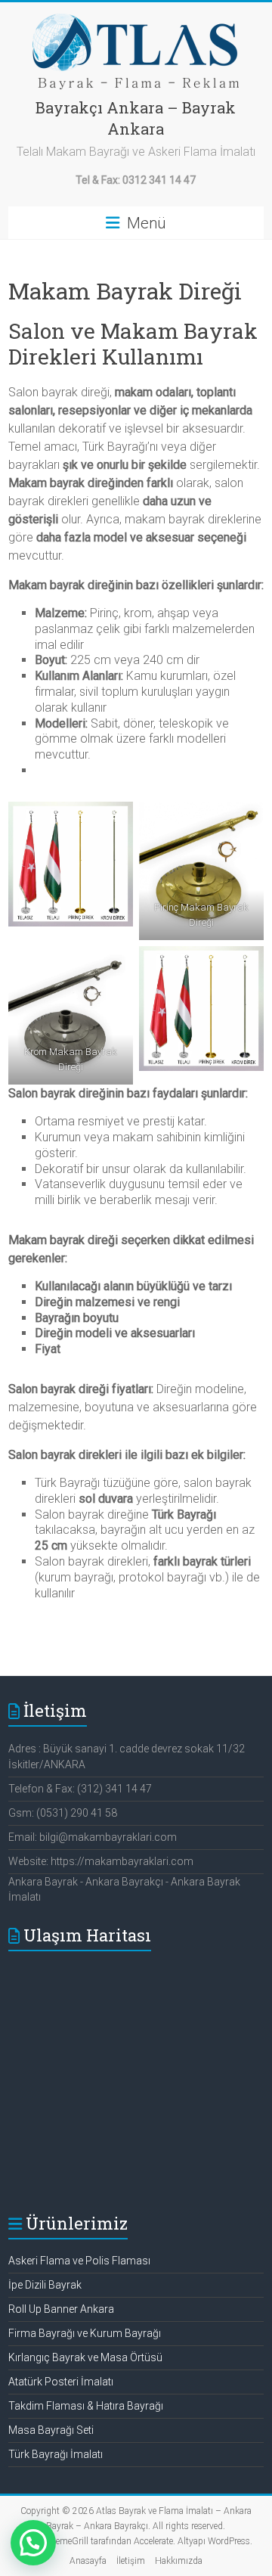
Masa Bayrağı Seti (51, 2430)
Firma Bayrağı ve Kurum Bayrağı (85, 2333)
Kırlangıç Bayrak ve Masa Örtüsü (85, 2357)
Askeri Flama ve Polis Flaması (79, 2261)
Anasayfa (88, 2561)
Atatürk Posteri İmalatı (61, 2382)
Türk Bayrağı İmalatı (56, 2454)
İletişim (131, 2561)
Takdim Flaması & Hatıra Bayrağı (86, 2406)
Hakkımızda (179, 2561)
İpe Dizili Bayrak (45, 2285)
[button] (33, 2543)
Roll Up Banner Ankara (61, 2309)
